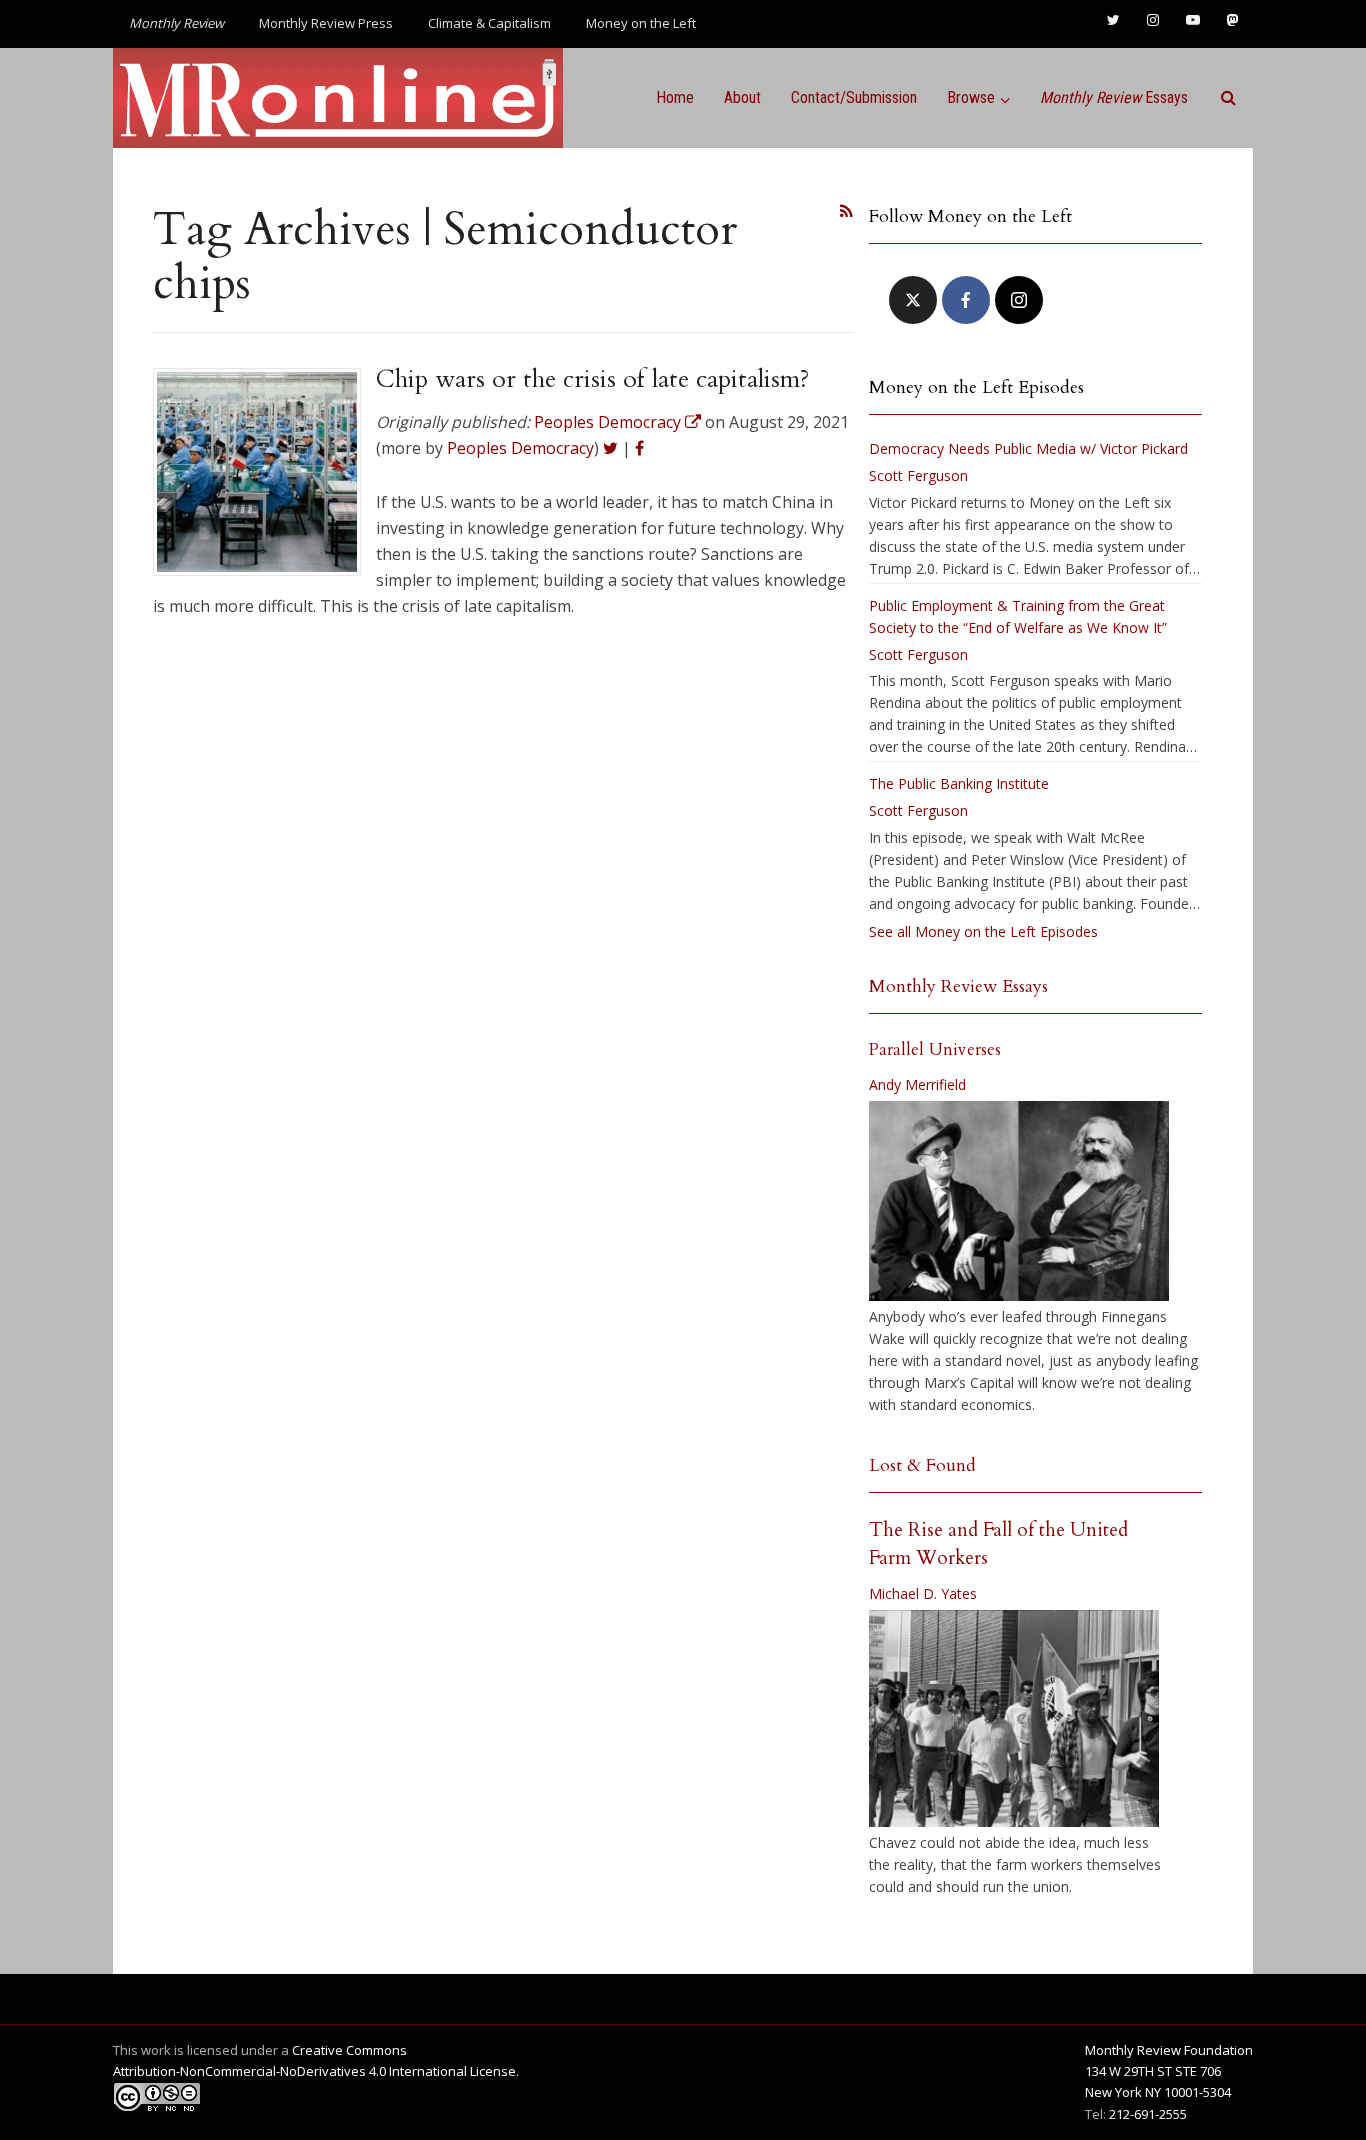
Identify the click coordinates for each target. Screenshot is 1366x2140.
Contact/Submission (854, 97)
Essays (1114, 97)
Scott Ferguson (918, 475)
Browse (971, 97)
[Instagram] (1019, 300)
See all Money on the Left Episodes (983, 931)
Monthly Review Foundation (1169, 2050)
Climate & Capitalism (489, 23)
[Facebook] (966, 300)
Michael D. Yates (923, 1593)
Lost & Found (922, 1465)
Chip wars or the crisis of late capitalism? (593, 379)
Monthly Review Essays (958, 986)
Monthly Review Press (326, 23)
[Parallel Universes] (1019, 1201)
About (742, 97)
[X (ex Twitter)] (913, 300)
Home (675, 97)
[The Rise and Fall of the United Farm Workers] (1014, 1719)
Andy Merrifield (917, 1084)
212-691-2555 (1148, 2114)
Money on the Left (641, 23)
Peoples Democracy (520, 448)
